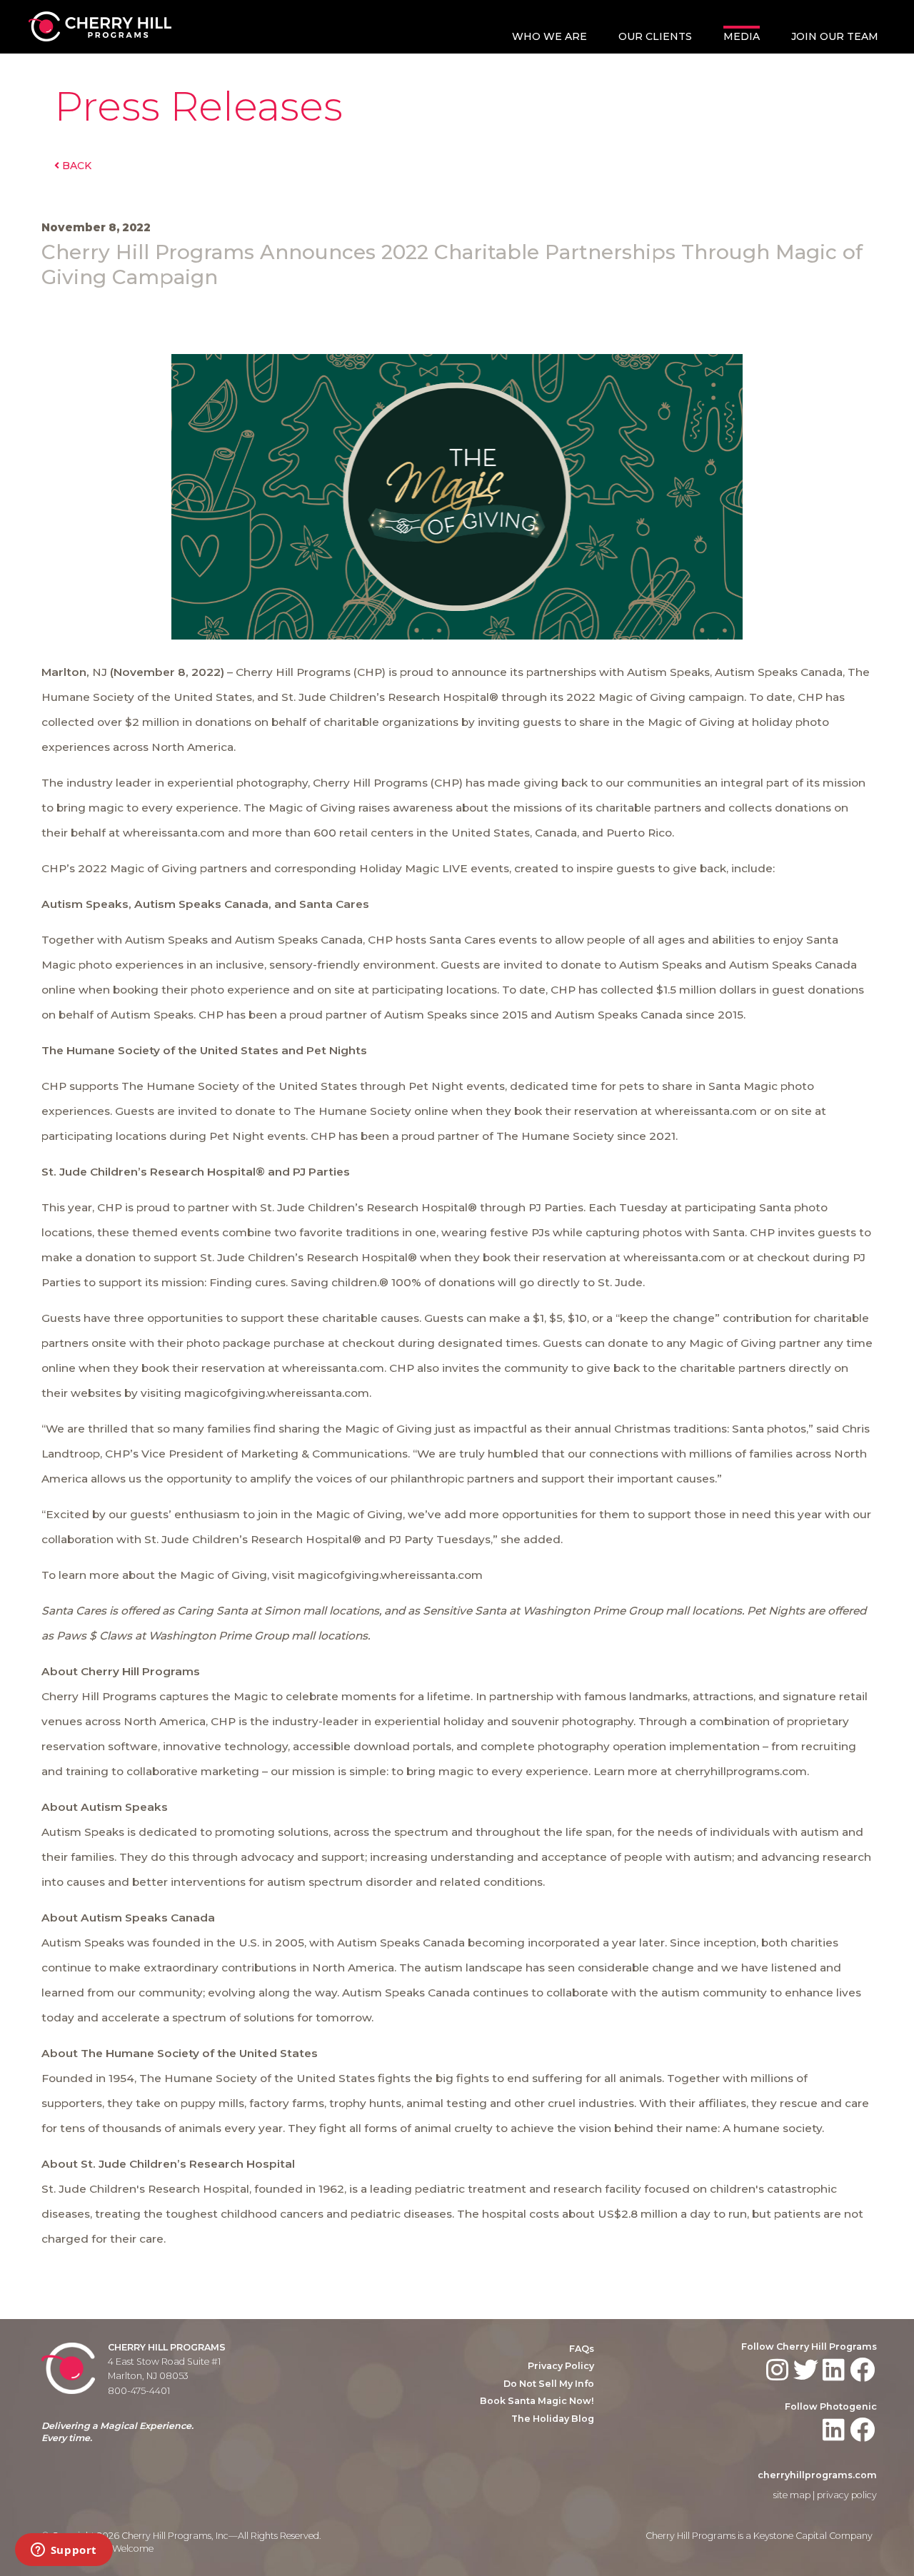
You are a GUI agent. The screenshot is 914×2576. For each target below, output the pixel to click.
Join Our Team (835, 36)
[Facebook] (864, 2370)
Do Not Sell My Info (549, 2384)
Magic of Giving (642, 697)
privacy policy (847, 2495)
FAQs (582, 2349)
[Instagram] (779, 2370)
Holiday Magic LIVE (413, 868)
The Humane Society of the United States (239, 1086)
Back (75, 166)
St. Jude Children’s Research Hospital (385, 697)
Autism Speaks (668, 672)
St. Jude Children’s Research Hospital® (368, 1207)
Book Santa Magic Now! (537, 2401)
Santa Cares (462, 940)
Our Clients (655, 36)
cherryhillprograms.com (817, 2475)
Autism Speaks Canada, (780, 672)
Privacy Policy (561, 2366)
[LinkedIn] (835, 2370)
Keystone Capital (790, 2536)
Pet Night (436, 1086)
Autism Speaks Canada (299, 940)
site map (792, 2495)
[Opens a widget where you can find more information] (64, 2551)
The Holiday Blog (553, 2419)
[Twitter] (807, 2370)
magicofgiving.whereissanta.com (390, 1575)
